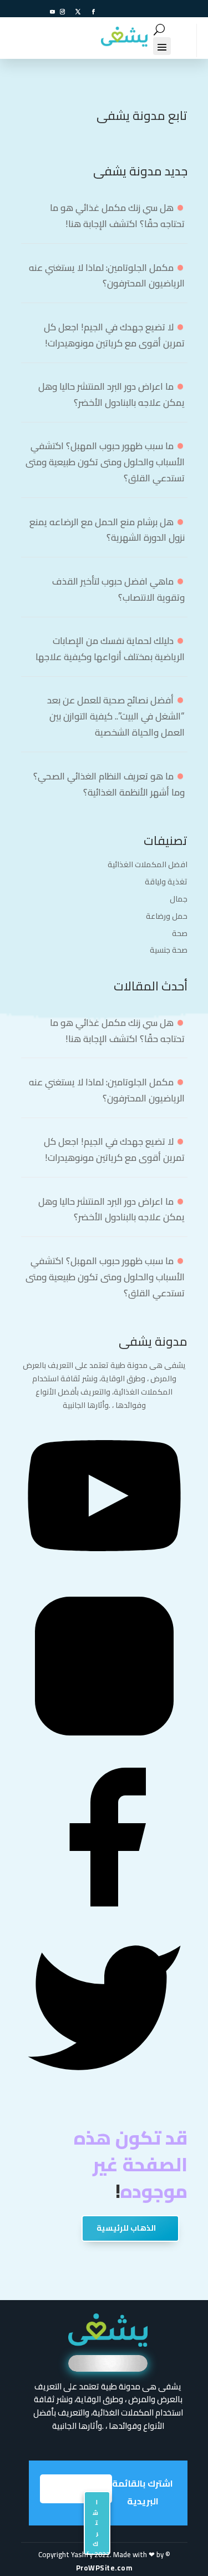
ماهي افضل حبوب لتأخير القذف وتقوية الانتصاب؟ (118, 589)
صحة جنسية (169, 950)
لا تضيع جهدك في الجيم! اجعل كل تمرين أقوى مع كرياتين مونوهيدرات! (114, 335)
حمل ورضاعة (167, 916)
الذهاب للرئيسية (126, 2228)
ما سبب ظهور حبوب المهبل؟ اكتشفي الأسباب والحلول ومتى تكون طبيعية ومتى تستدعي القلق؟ (105, 462)
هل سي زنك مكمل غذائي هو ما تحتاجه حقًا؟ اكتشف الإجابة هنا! (117, 216)
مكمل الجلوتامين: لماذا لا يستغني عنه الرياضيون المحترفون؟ (107, 276)
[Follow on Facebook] (94, 12)
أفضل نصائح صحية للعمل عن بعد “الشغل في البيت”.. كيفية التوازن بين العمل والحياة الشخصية (116, 716)
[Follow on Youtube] (53, 12)
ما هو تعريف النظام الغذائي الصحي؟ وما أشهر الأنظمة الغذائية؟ (109, 784)
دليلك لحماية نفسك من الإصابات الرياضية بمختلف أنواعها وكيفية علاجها (110, 649)
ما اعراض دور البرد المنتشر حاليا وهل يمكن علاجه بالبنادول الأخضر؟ (111, 394)
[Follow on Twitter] (78, 12)
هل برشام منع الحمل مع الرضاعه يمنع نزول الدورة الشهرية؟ (107, 530)
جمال (179, 899)
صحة (180, 933)
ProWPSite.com (104, 2568)
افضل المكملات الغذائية (148, 864)
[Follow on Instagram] (63, 12)
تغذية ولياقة (166, 882)
